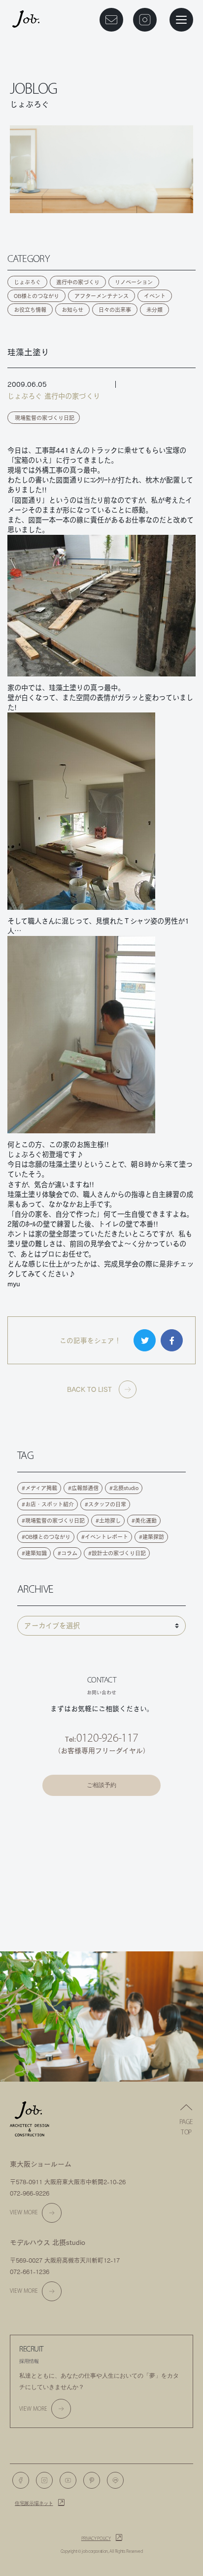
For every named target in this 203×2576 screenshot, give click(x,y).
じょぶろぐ (27, 282)
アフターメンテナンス (101, 296)
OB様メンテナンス (101, 1868)
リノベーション (134, 282)
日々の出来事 (115, 310)
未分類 (154, 310)
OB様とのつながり (36, 296)
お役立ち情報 (30, 310)
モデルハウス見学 (101, 1842)
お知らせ (72, 310)
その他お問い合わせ (102, 1921)
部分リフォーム (101, 1895)
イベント (155, 296)
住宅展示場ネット (34, 2503)
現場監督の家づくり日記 (45, 418)
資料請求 (101, 1816)
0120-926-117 (107, 1738)
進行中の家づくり (78, 282)
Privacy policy (96, 2539)
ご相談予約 (101, 1785)
